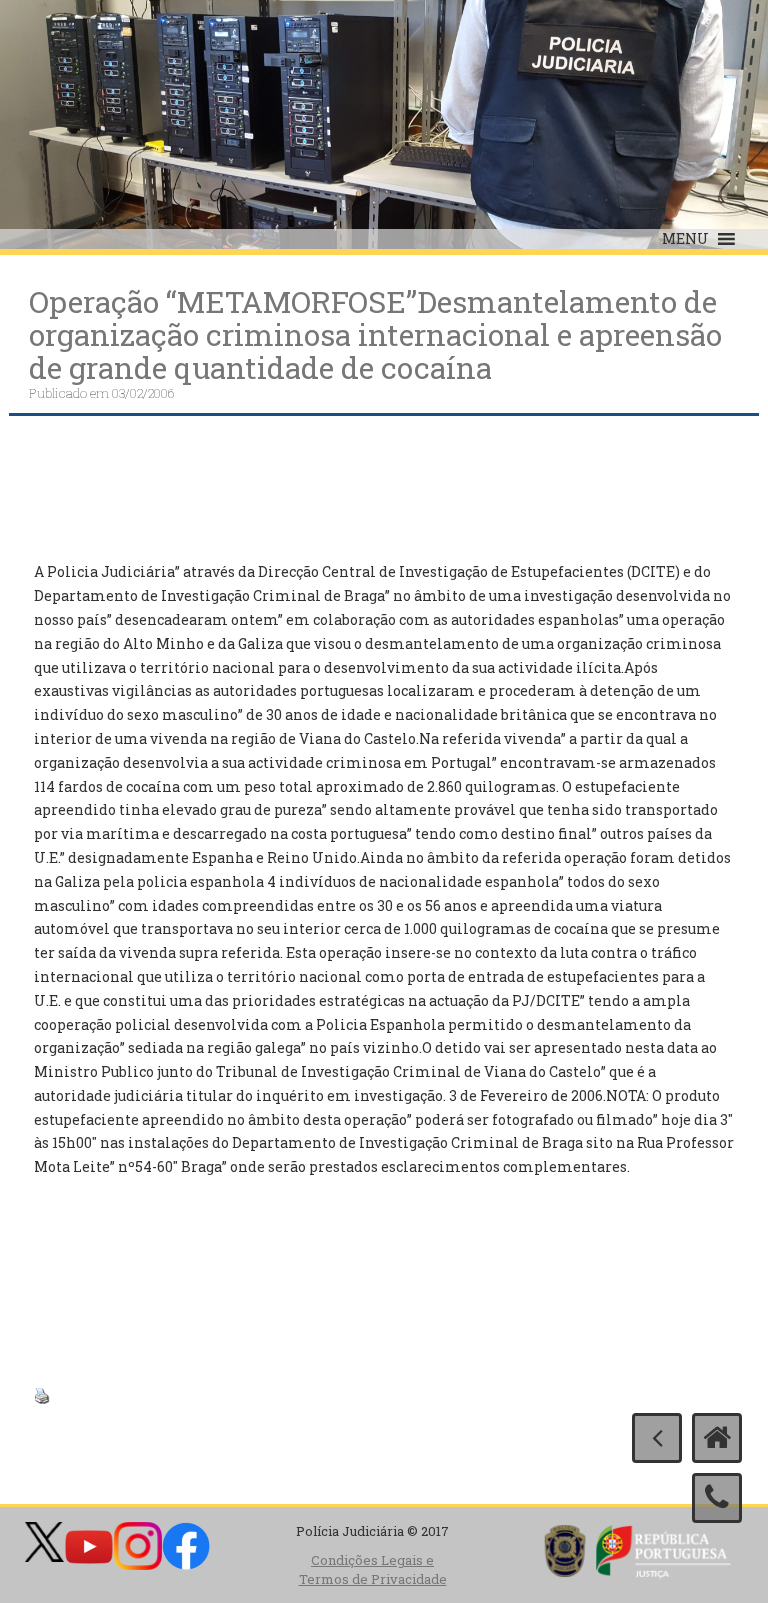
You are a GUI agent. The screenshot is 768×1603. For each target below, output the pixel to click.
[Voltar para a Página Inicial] (717, 1438)
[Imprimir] (42, 1393)
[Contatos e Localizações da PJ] (717, 1498)
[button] (685, 239)
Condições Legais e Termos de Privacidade (373, 1569)
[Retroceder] (657, 1438)
